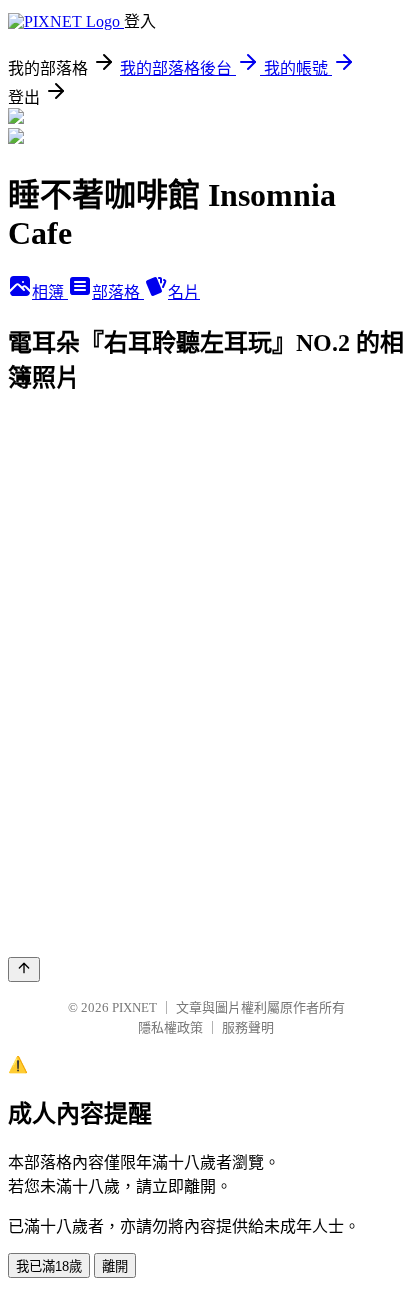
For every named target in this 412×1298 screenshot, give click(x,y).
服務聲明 (248, 1027)
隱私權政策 (170, 1027)
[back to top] (24, 969)
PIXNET (134, 1007)
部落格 (118, 292)
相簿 (50, 292)
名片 (184, 292)
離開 (115, 1266)
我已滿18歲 (49, 1266)
